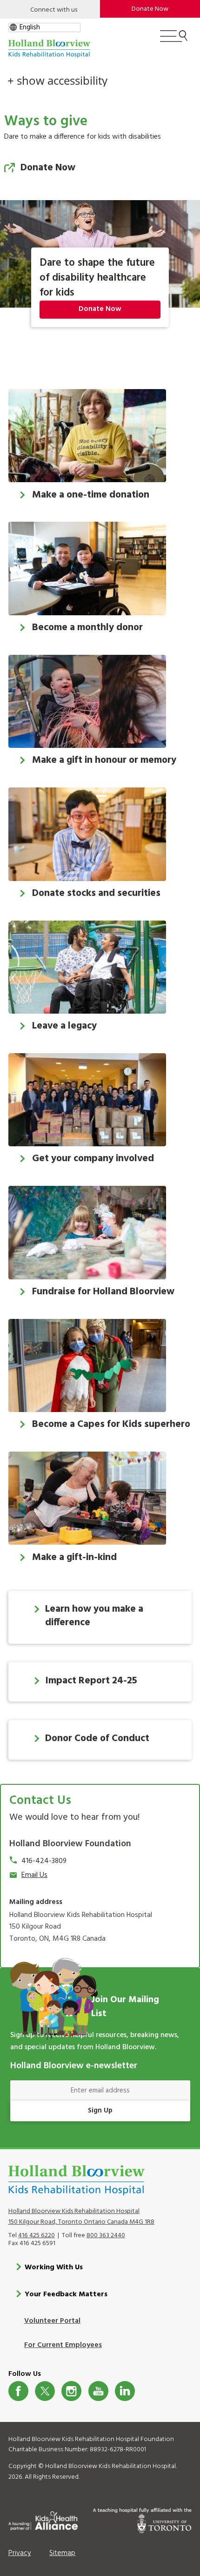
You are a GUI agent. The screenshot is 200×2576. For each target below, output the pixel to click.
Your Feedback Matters (66, 2294)
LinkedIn (125, 2391)
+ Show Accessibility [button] (57, 81)
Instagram (71, 2391)
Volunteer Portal (52, 2321)
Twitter (45, 2391)
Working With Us (54, 2267)
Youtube (98, 2391)
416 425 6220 (37, 2236)
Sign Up (100, 2111)
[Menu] (174, 40)
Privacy (20, 2553)
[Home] (49, 49)
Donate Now (150, 9)
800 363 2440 (106, 2236)
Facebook (18, 2391)
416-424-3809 (44, 1861)
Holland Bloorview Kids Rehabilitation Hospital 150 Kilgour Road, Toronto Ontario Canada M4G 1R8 (81, 2217)
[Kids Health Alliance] (43, 2519)
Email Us (34, 1875)
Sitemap (62, 2553)
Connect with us (54, 10)
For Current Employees (63, 2345)
